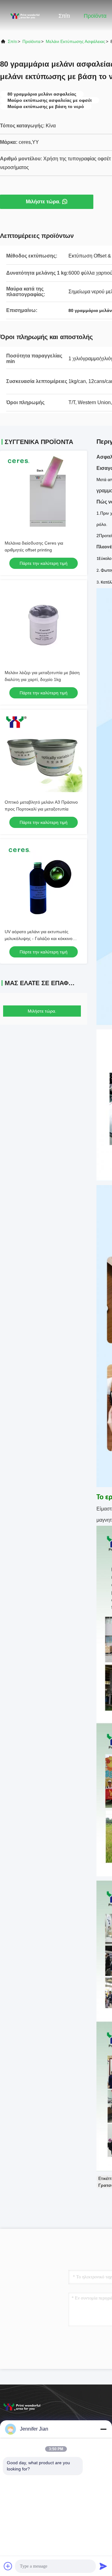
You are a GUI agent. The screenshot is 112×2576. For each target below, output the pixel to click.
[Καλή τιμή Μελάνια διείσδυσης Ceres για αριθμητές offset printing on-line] (44, 494)
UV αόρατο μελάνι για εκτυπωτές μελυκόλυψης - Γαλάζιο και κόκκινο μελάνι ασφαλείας (39, 938)
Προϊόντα (95, 16)
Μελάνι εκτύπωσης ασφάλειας (75, 41)
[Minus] (103, 2429)
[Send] (103, 2566)
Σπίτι (64, 16)
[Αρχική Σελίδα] (25, 16)
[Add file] (8, 2566)
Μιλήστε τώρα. (43, 202)
